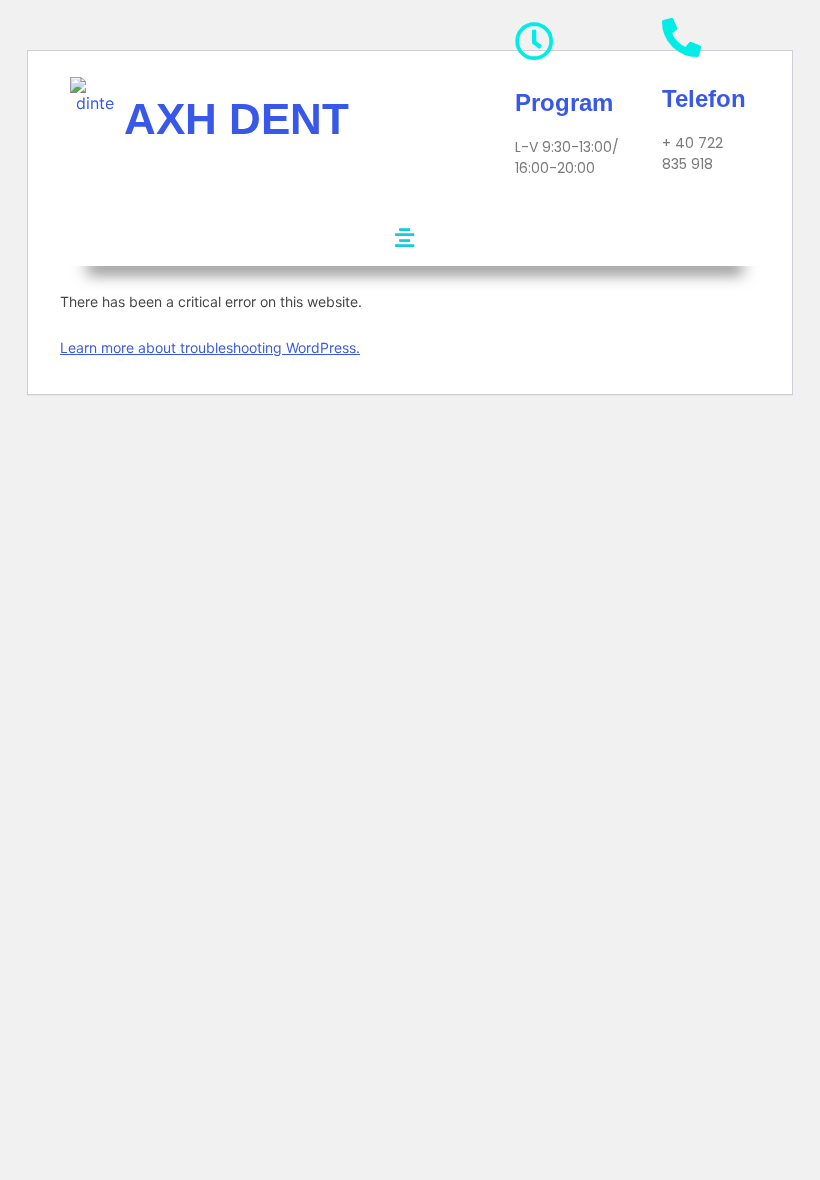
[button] (404, 237)
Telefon (704, 98)
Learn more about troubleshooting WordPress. (210, 347)
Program (564, 102)
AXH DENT (236, 118)
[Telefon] (681, 37)
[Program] (534, 41)
